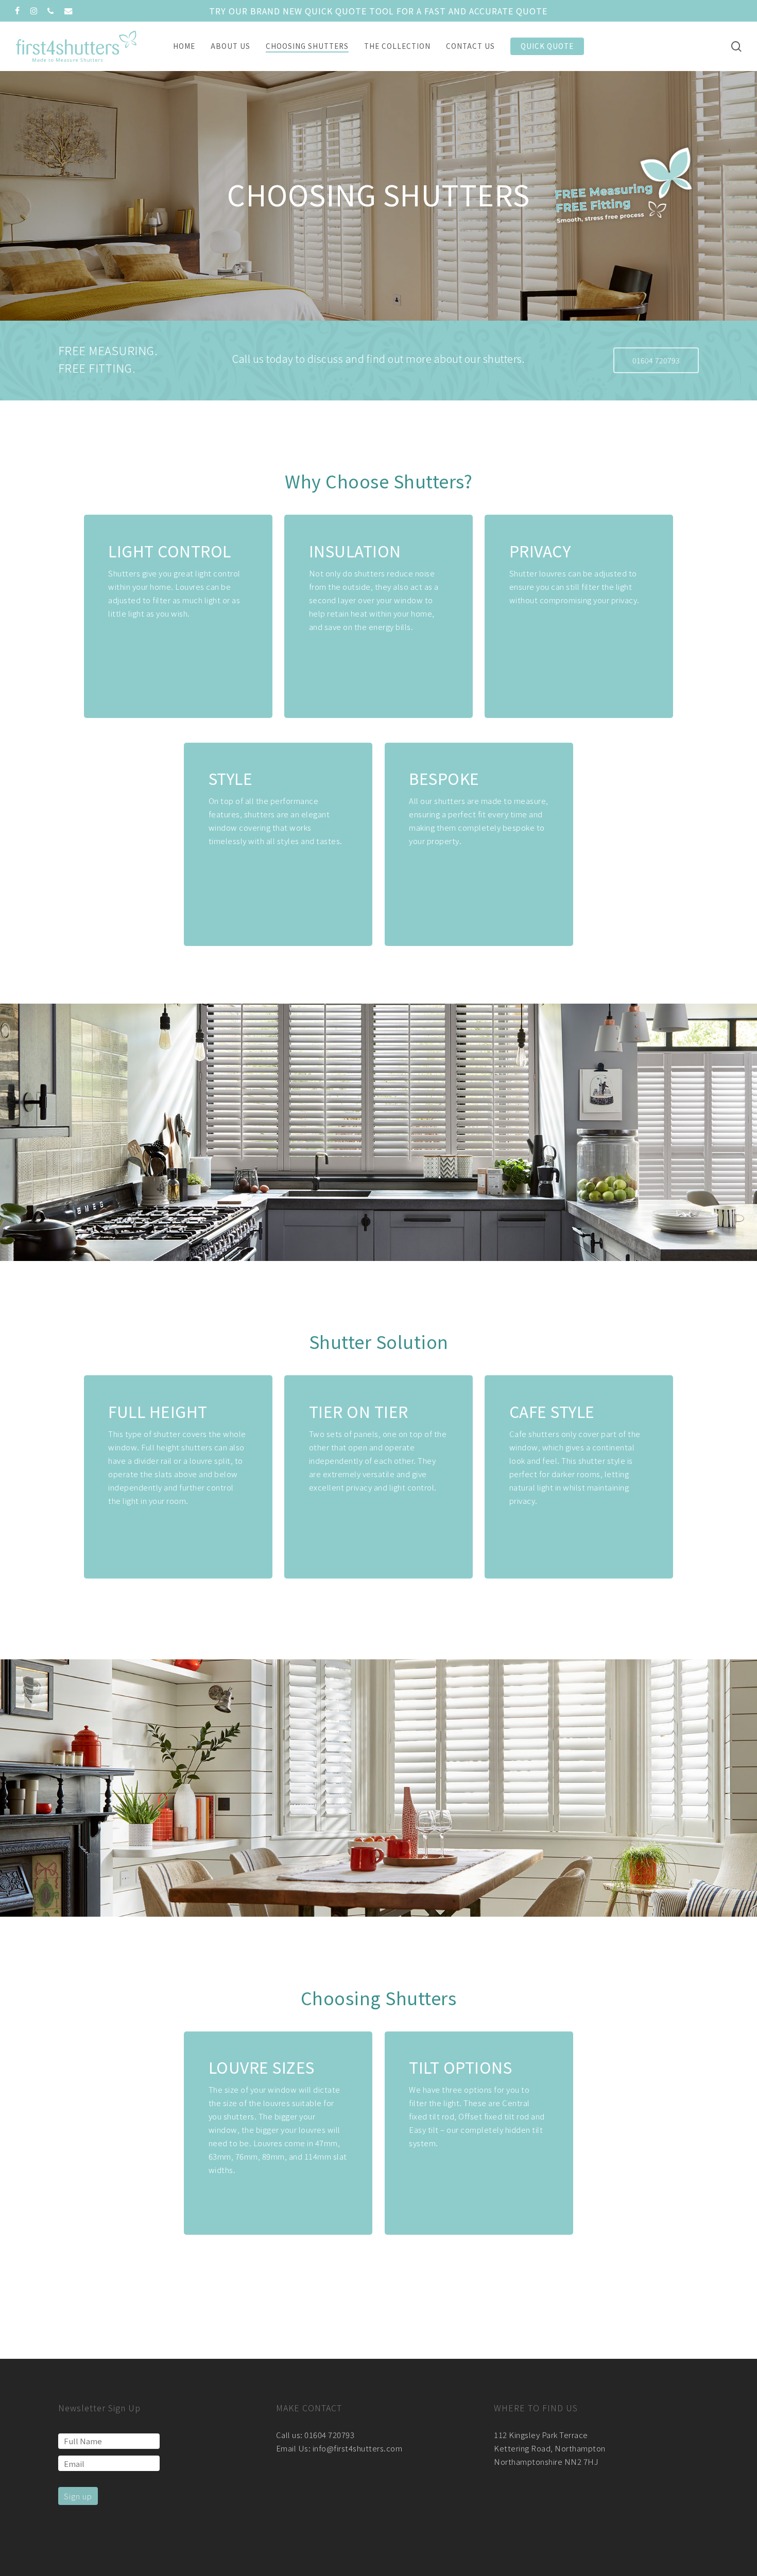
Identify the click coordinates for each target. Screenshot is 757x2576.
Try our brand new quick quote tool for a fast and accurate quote (378, 11)
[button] (656, 360)
